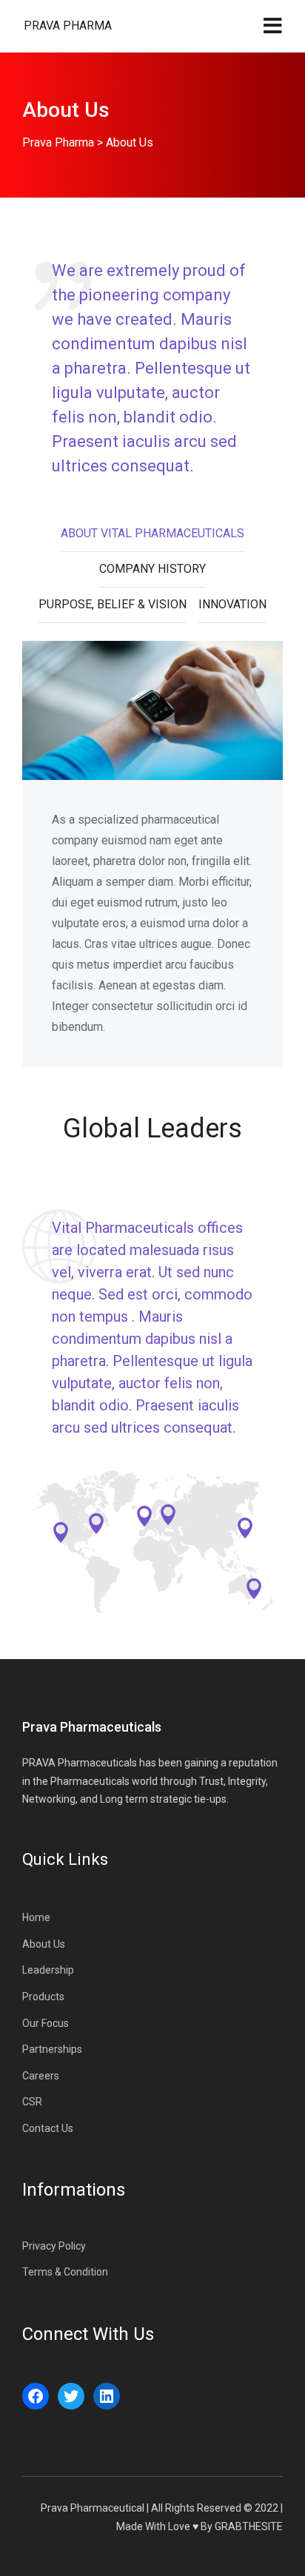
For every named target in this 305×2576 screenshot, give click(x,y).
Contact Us (48, 2128)
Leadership (48, 1970)
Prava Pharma (68, 26)
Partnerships (52, 2049)
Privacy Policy (54, 2246)
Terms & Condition (65, 2272)
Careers (41, 2076)
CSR (32, 2102)
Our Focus (46, 2023)
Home (36, 1917)
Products (43, 1997)
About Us (44, 1944)
